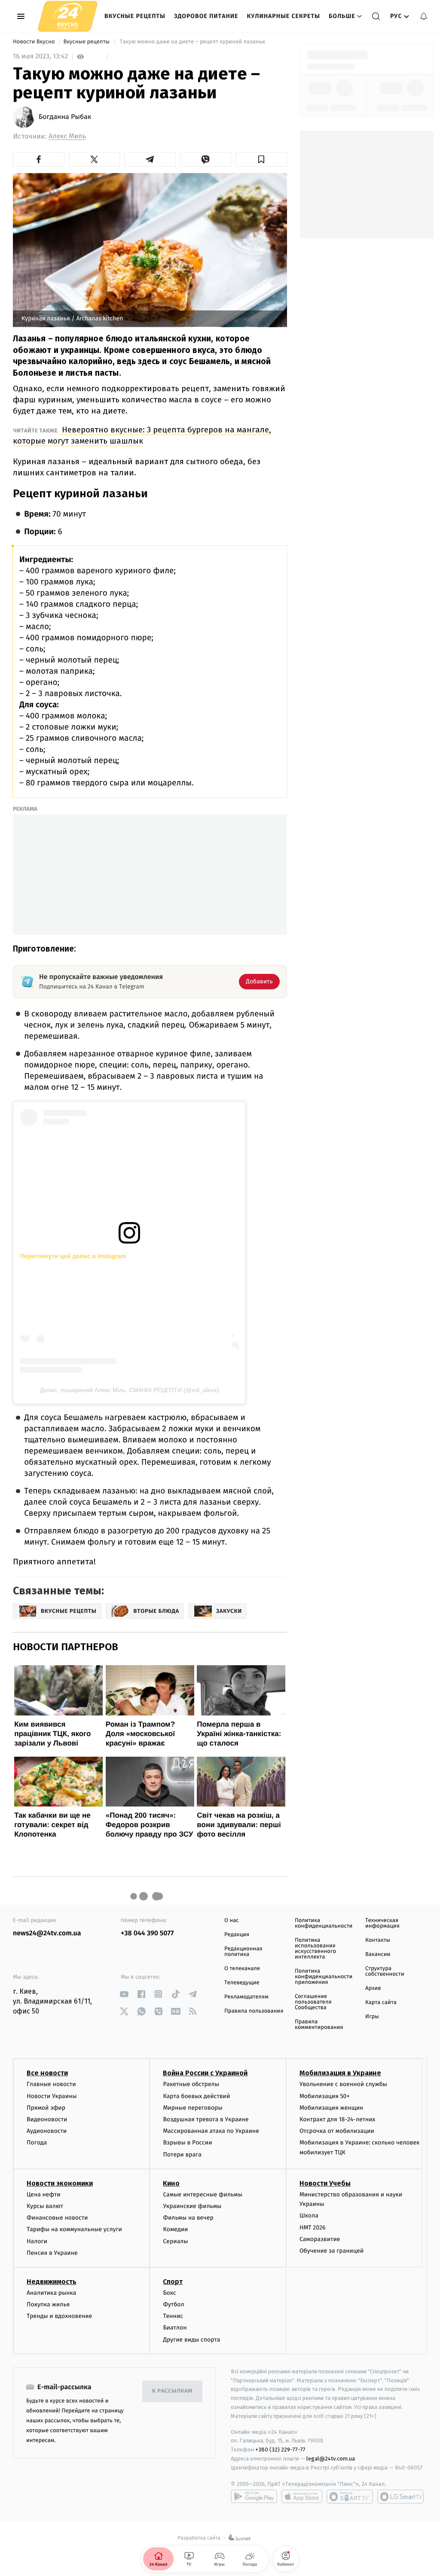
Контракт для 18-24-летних (338, 2119)
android (254, 2497)
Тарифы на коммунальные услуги (74, 2229)
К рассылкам (172, 2391)
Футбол (173, 2304)
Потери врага (182, 2155)
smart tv (350, 2497)
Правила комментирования (319, 2025)
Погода (37, 2143)
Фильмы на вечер (188, 2218)
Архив (373, 1988)
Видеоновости (47, 2119)
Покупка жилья (48, 2304)
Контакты (378, 1940)
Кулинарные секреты (283, 16)
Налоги (37, 2241)
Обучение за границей (332, 2251)
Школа (309, 2216)
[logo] (68, 16)
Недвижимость (52, 2282)
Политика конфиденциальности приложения (324, 1977)
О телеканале (242, 1969)
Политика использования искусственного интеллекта (315, 1949)
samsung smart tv (400, 2497)
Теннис (173, 2316)
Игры (372, 2017)
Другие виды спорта (191, 2340)
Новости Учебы (325, 2183)
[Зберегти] (261, 159)
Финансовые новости (57, 2218)
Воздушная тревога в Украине (206, 2119)
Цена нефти (44, 2194)
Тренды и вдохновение (59, 2316)
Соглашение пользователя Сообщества (313, 2002)
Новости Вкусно (35, 42)
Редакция (237, 1935)
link (124, 1994)
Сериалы (175, 2241)
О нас (231, 1921)
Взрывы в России (187, 2143)
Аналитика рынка (52, 2293)
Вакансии (378, 1954)
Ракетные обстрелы (191, 2084)
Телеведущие (242, 1983)
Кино (171, 2183)
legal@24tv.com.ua (331, 2459)
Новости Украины (52, 2096)
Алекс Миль (67, 136)
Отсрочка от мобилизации (337, 2131)
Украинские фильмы (192, 2206)
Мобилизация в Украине (340, 2073)
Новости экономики (60, 2183)
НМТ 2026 (313, 2228)
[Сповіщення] (424, 16)
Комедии (175, 2229)
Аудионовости (47, 2131)
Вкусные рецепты (135, 16)
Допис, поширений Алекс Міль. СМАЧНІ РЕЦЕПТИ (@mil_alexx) (130, 1390)
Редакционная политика (243, 1952)
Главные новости (51, 2084)
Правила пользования (254, 2011)
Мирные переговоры (192, 2108)
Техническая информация (382, 1923)
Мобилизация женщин (332, 2108)
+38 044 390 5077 (147, 1933)
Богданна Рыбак (65, 117)
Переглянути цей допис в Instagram (73, 1256)
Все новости (47, 2073)
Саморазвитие (320, 2239)
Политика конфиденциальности (324, 1923)
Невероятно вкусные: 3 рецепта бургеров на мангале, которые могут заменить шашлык (142, 435)
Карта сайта (381, 2003)
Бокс (169, 2293)
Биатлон (175, 2328)
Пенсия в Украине (52, 2253)
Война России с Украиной (205, 2073)
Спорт (173, 2282)
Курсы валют (45, 2206)
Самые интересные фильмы (202, 2194)
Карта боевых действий (196, 2096)
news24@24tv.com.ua (47, 1933)
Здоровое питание (206, 16)
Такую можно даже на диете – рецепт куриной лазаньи (192, 42)
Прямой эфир (46, 2108)
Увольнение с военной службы (343, 2084)
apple (302, 2497)
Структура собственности (385, 1971)
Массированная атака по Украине (211, 2131)
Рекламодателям (246, 1997)
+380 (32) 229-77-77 (280, 2450)
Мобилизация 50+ (324, 2096)
